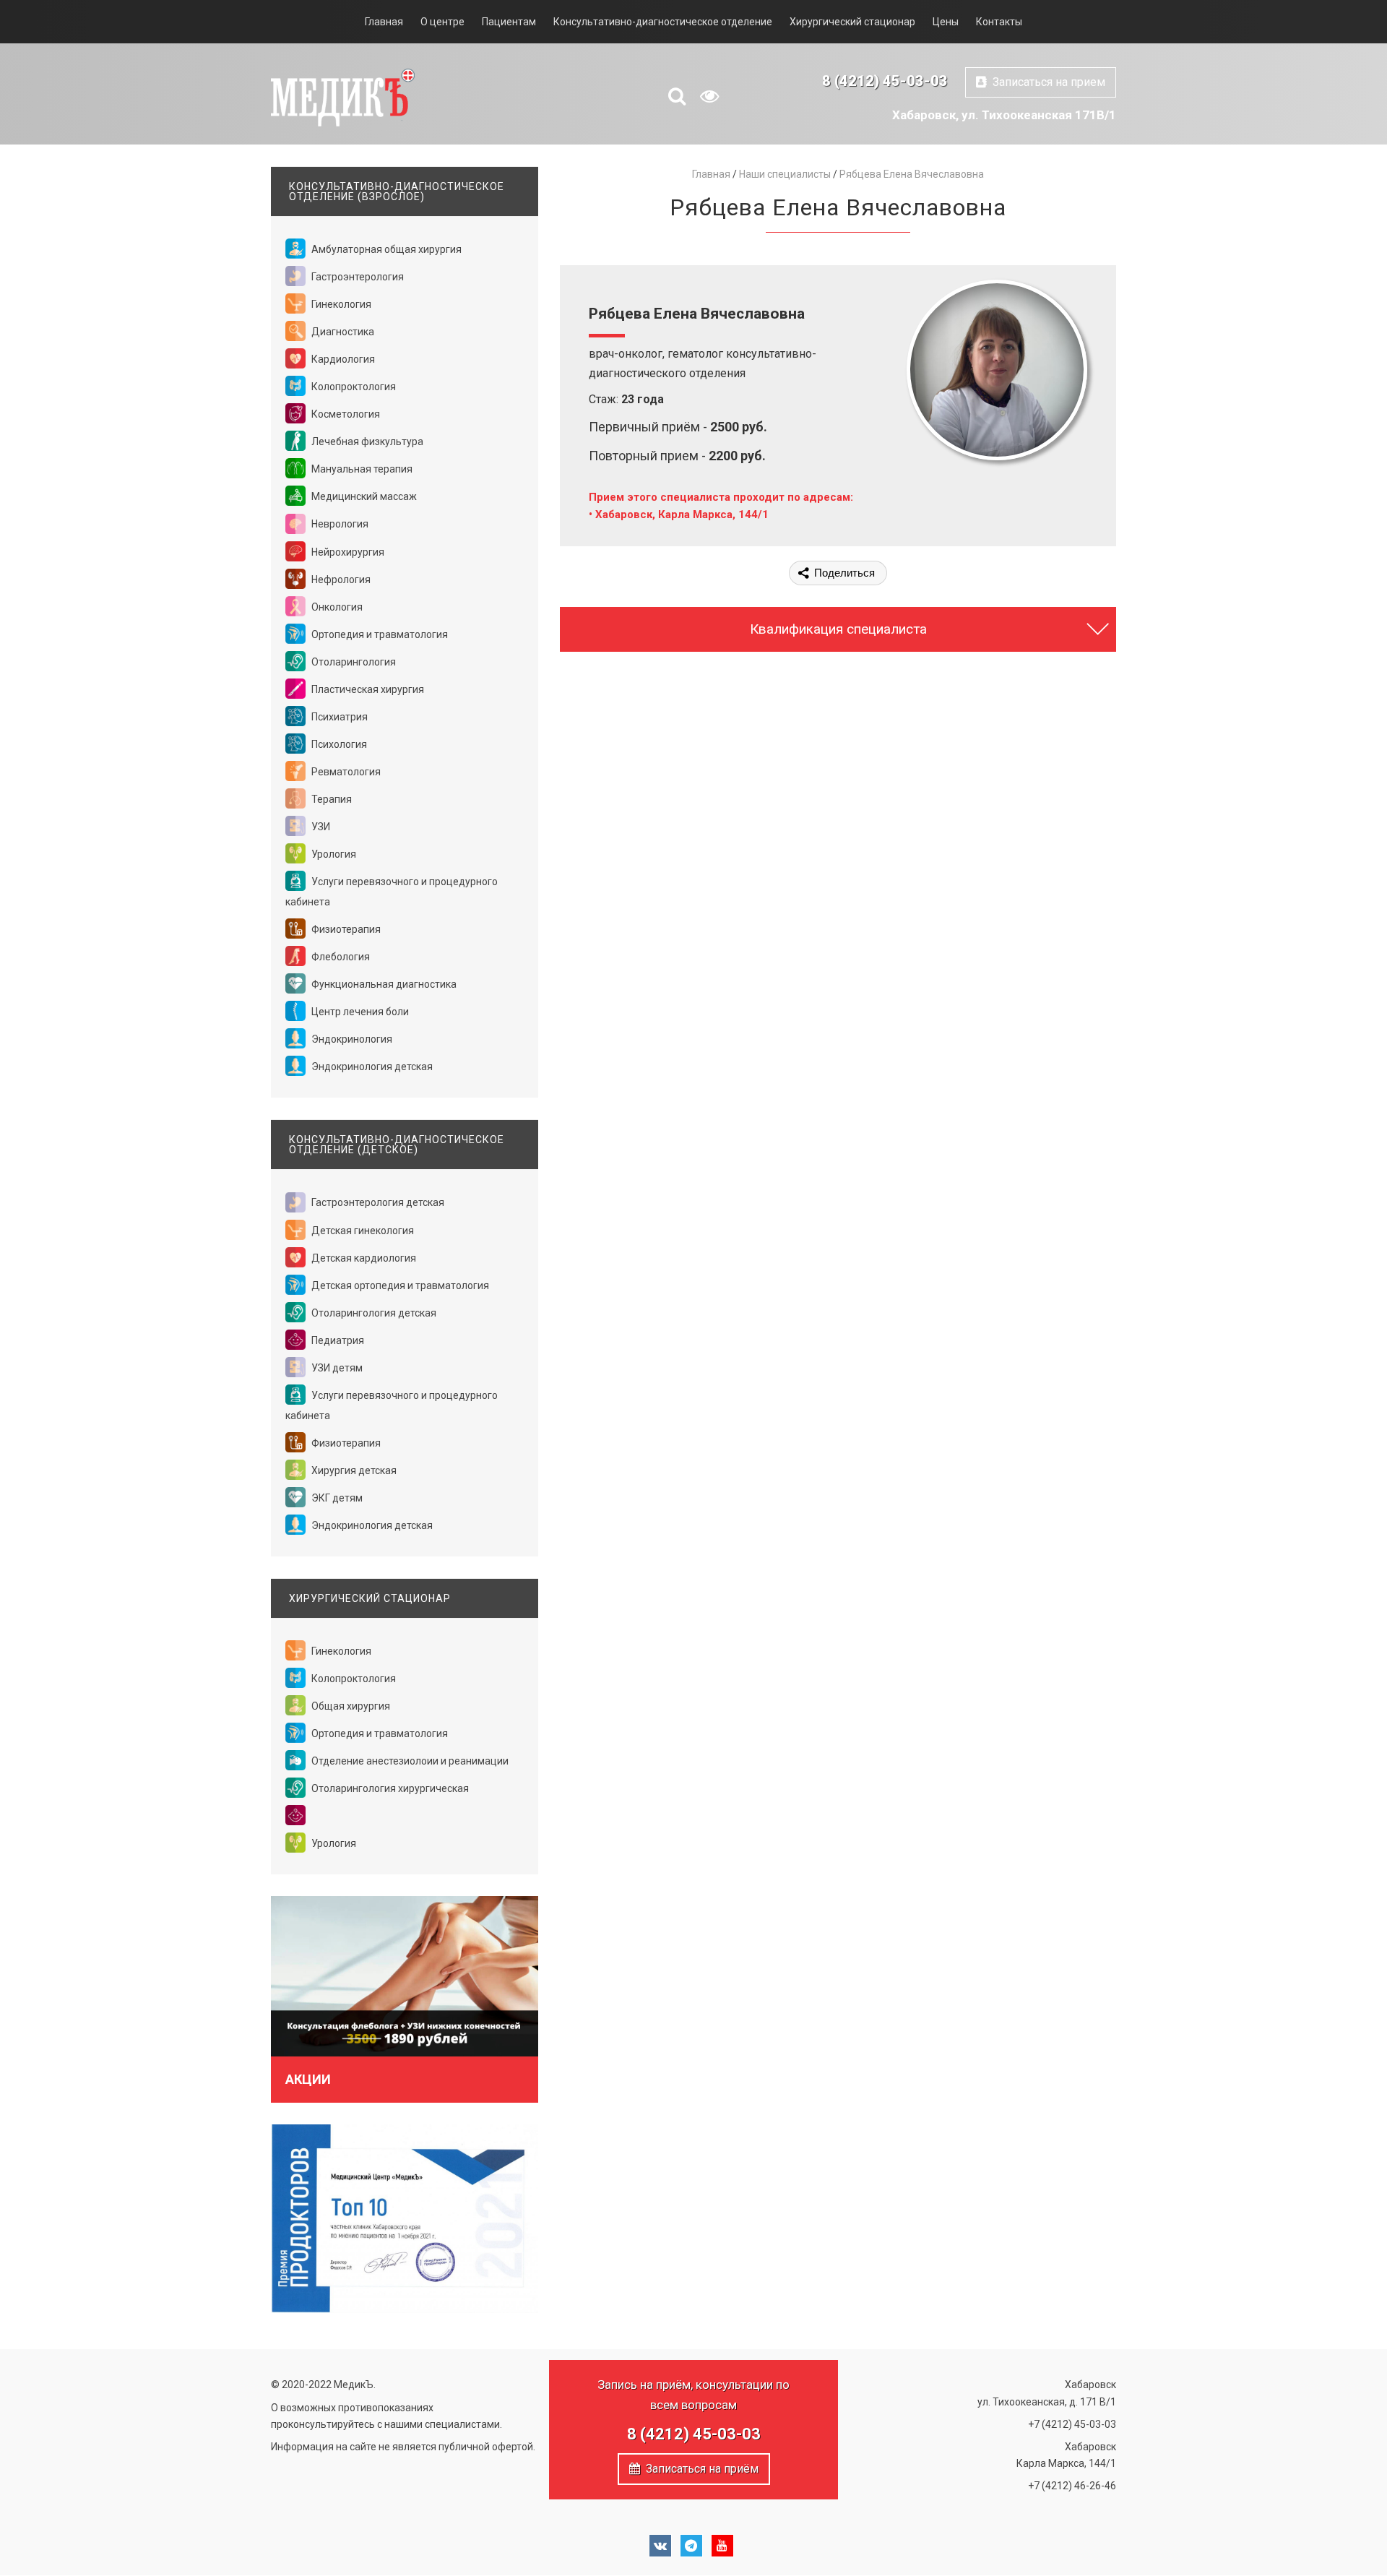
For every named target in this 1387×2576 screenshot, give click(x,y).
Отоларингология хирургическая (389, 1788)
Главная (384, 22)
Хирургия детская (353, 1470)
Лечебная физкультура (366, 441)
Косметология (345, 414)
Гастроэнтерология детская (377, 1202)
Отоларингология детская (373, 1313)
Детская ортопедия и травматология (399, 1285)
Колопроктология (353, 387)
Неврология (339, 524)
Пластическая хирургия (367, 689)
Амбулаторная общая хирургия (385, 249)
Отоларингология (353, 662)
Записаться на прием (1046, 82)
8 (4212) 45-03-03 (885, 81)
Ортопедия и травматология (379, 634)
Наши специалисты (785, 174)
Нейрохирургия (347, 552)
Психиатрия (338, 717)
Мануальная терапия (361, 469)
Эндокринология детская (371, 1067)
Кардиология (342, 359)
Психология (338, 744)
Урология (333, 854)
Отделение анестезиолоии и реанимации (409, 1761)
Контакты (999, 22)
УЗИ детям (336, 1368)
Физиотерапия (345, 929)
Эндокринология (351, 1039)
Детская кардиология (363, 1258)
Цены (946, 22)
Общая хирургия (350, 1706)
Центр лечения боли (359, 1012)
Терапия (330, 799)
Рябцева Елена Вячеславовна (912, 174)
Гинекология (340, 304)
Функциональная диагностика (383, 984)
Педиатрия (337, 1340)
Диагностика (342, 332)
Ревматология (345, 772)
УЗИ (320, 827)
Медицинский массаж (363, 496)
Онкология (336, 607)
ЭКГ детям (336, 1498)
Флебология (340, 957)
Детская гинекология (362, 1231)
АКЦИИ (308, 2079)
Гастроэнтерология (357, 277)
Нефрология (340, 580)
